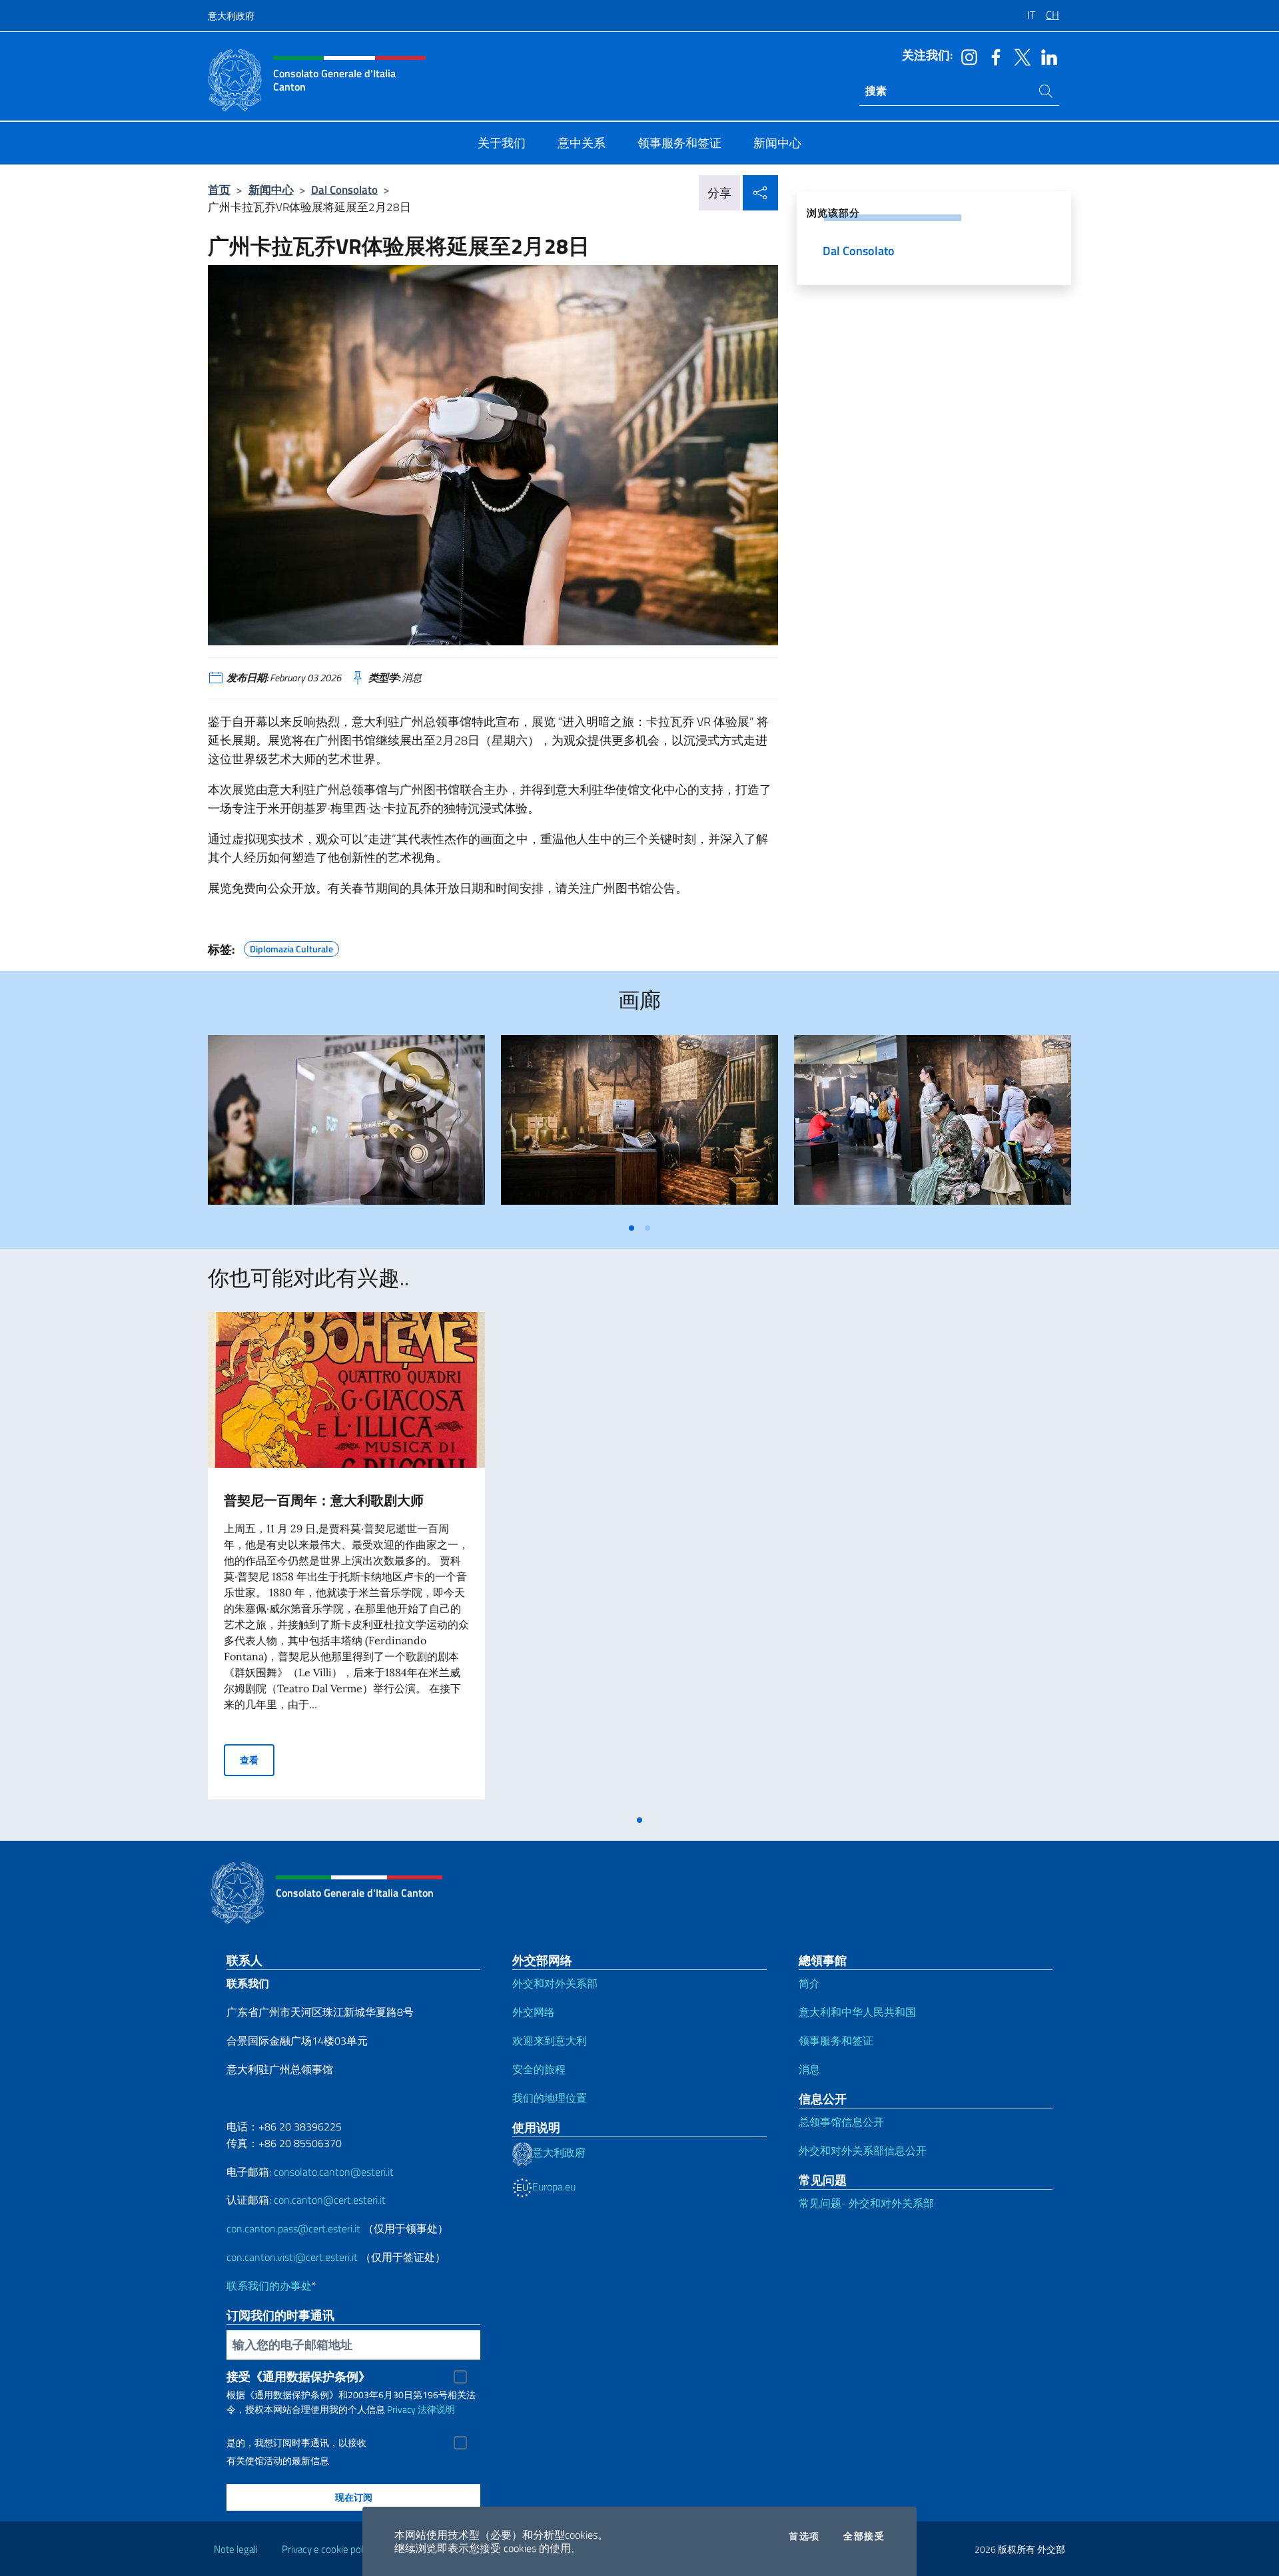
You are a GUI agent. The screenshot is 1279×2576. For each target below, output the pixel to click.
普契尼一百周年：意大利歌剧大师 (324, 1500)
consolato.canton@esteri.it (334, 2172)
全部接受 (864, 2536)
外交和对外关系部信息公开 (863, 2150)
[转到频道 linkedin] (1046, 56)
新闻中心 (271, 189)
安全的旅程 (539, 2069)
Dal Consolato (344, 189)
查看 (257, 1760)
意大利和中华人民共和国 (857, 2012)
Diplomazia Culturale (291, 947)
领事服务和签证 (836, 2041)
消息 (809, 2069)
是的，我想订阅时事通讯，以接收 (296, 2443)
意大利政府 (231, 16)
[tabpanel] (346, 1125)
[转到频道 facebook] (993, 56)
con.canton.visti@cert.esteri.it (292, 2257)
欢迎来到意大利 (550, 2041)
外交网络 (534, 2012)
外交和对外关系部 (555, 1983)
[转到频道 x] (1019, 56)
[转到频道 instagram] (966, 56)
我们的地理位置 (550, 2098)
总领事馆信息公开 (841, 2122)
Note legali (236, 2549)
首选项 (804, 2536)
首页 (219, 189)
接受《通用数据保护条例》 (298, 2377)
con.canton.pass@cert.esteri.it (293, 2228)
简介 (809, 1983)
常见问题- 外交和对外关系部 (866, 2203)
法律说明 (436, 2409)
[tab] (632, 1228)
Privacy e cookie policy (328, 2549)
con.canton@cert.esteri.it (330, 2200)
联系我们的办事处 (269, 2286)
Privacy (401, 2409)
